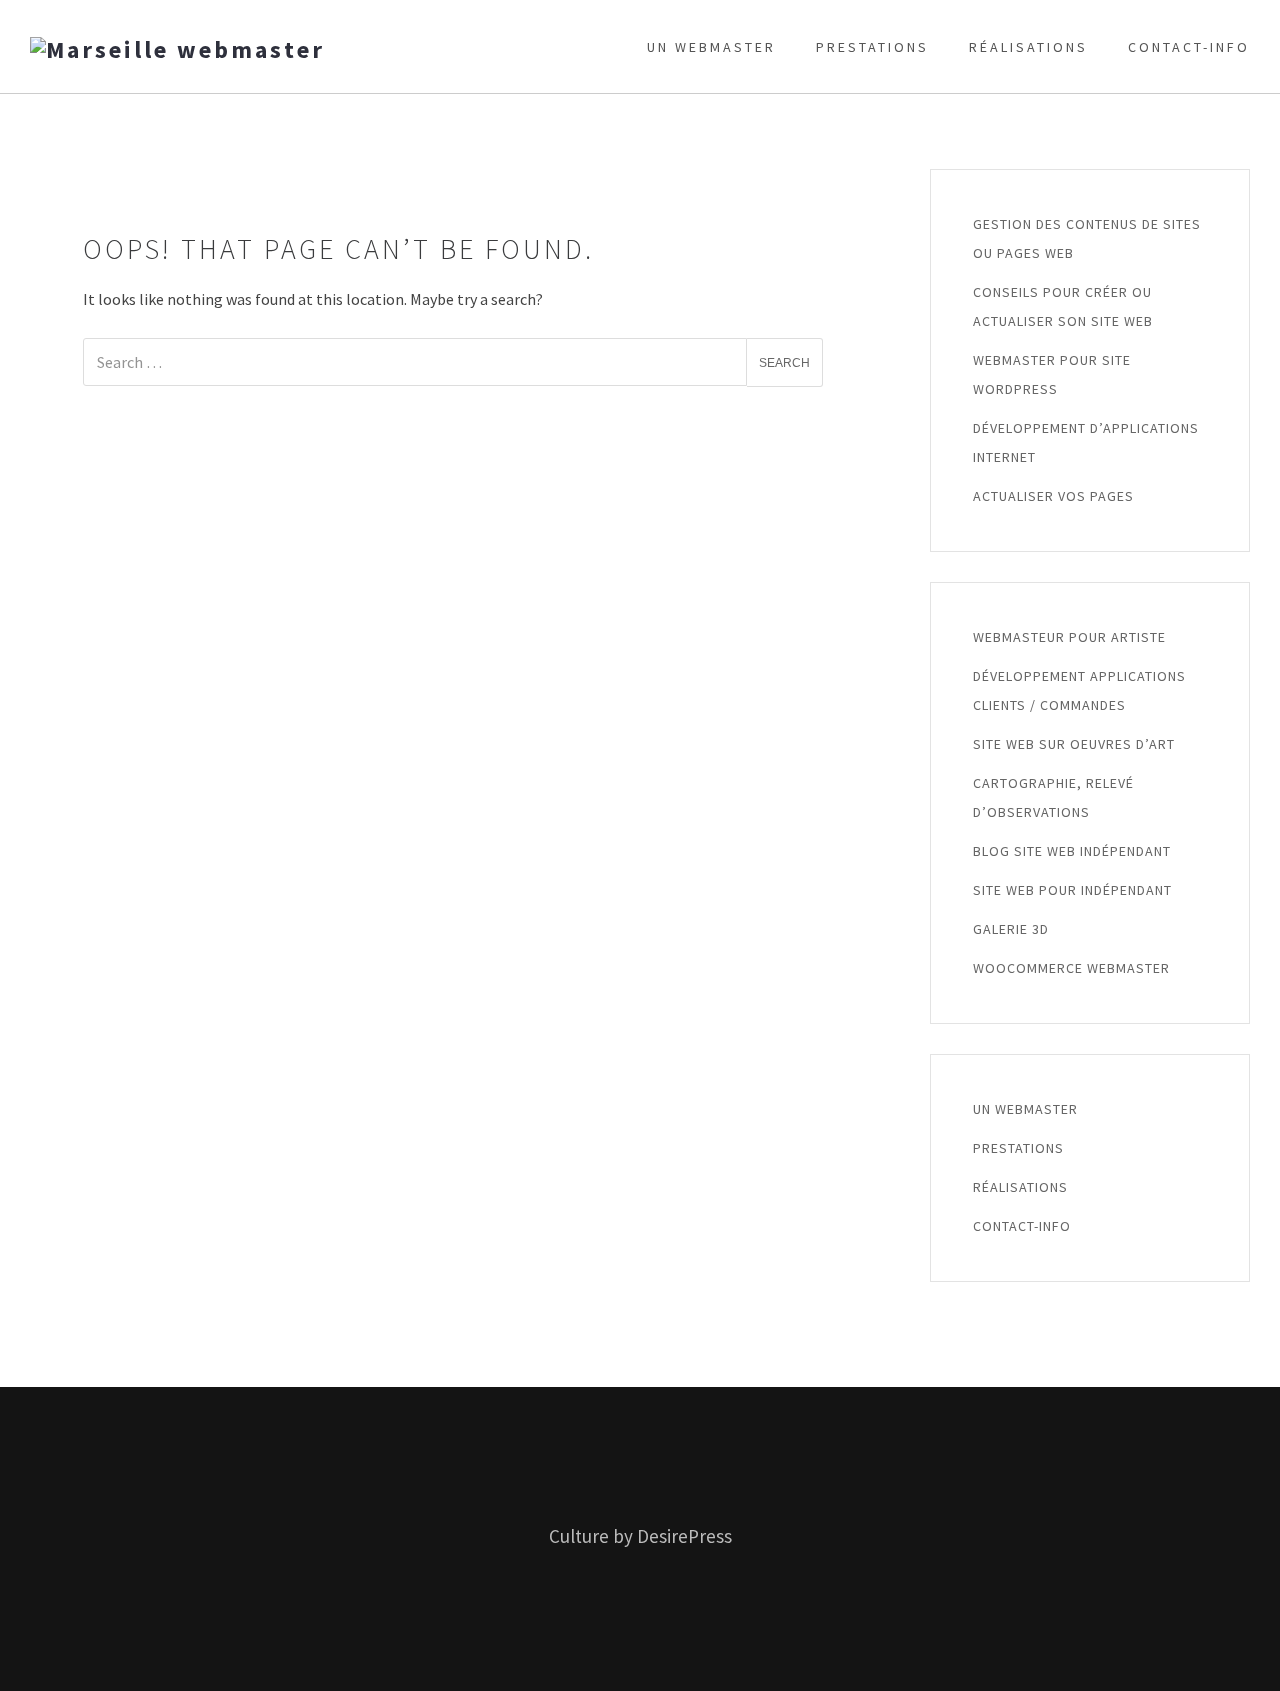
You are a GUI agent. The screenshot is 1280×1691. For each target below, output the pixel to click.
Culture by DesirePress (640, 1536)
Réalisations (1028, 47)
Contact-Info (1189, 47)
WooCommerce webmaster (1071, 968)
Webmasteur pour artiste (1069, 637)
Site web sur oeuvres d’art (1074, 744)
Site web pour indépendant (1072, 890)
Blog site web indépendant (1072, 851)
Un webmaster (711, 47)
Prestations (872, 47)
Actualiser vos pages (1053, 496)
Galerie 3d (1011, 929)
